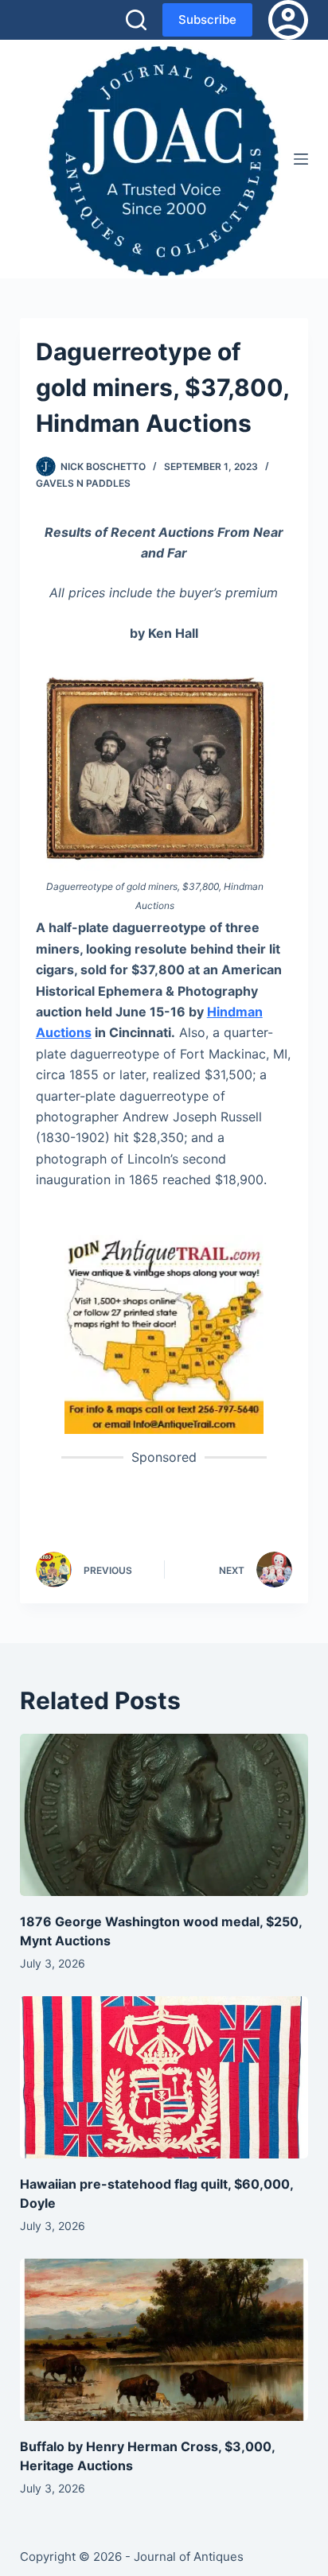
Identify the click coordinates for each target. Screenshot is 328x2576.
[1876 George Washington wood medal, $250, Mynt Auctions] (164, 1815)
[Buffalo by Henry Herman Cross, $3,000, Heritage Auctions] (164, 2340)
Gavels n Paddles (83, 483)
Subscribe (207, 19)
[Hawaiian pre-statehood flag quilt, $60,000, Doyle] (164, 2077)
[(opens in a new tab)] (164, 1333)
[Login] (288, 20)
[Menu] (301, 159)
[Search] (136, 20)
